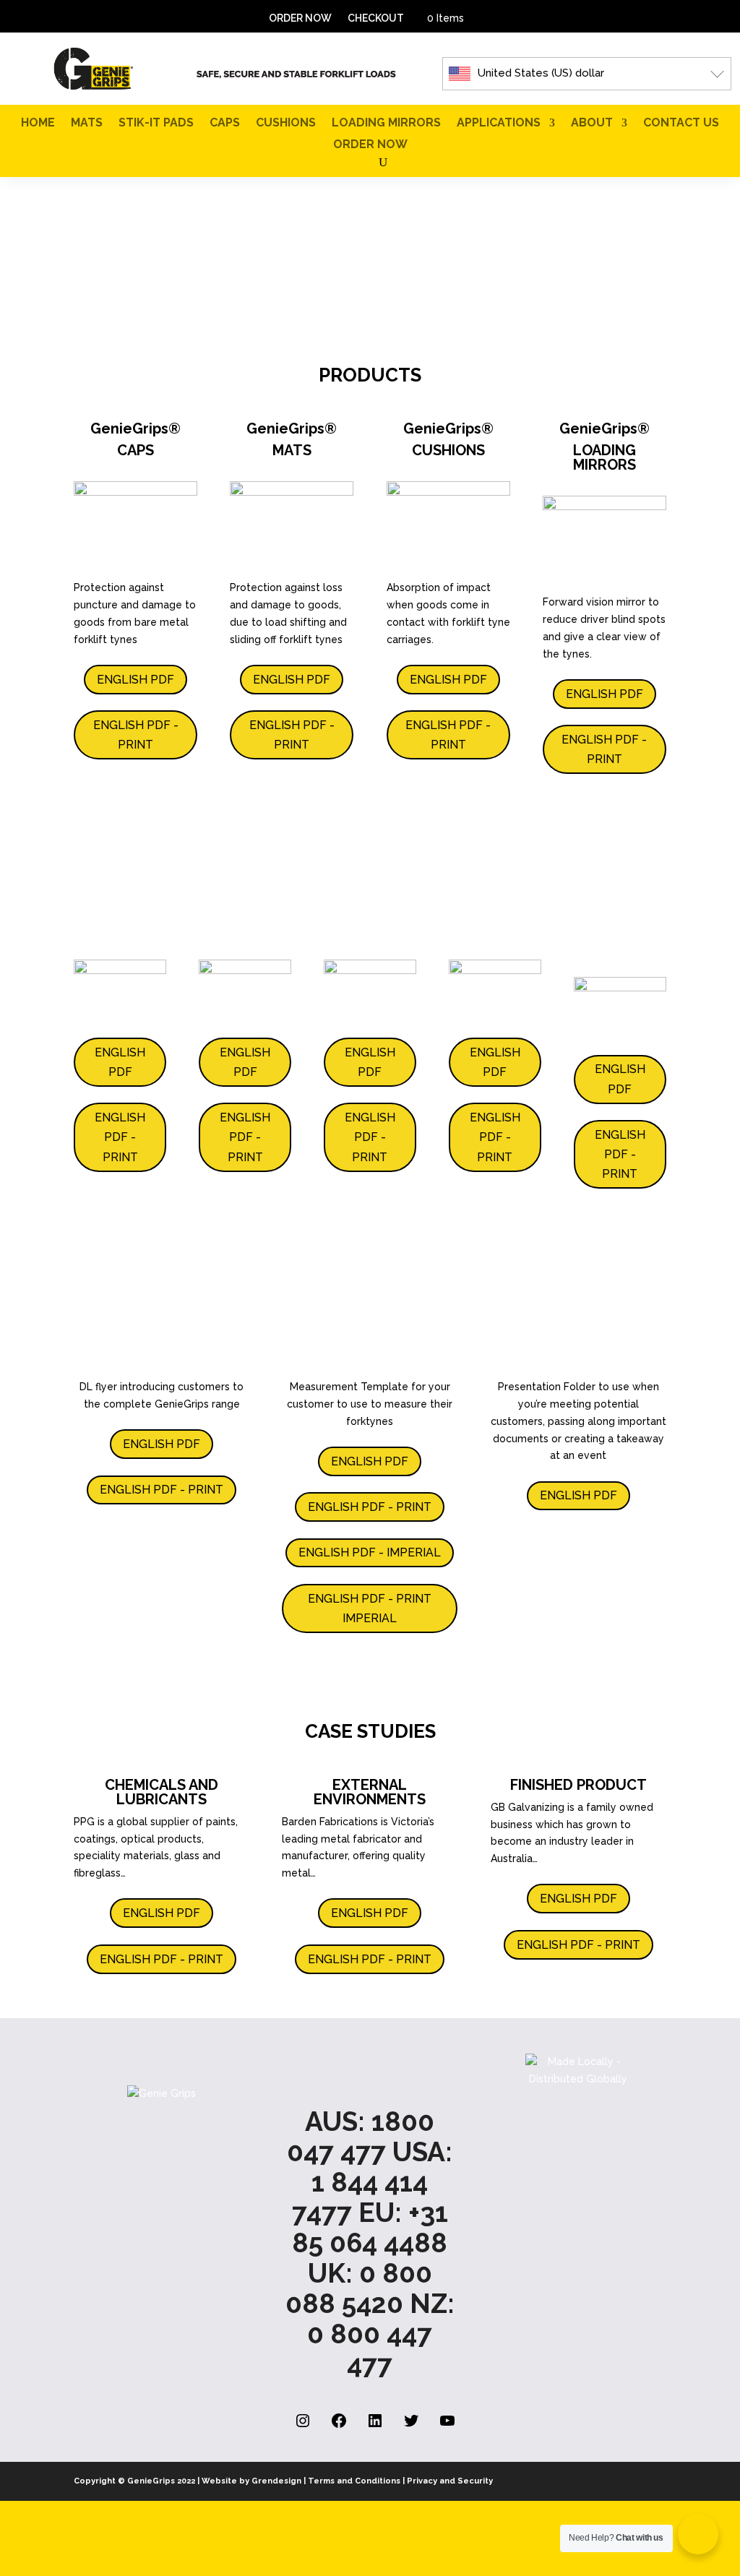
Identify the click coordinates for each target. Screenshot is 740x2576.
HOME (38, 124)
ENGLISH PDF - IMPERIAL (370, 1552)
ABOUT (592, 124)
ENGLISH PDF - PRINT (136, 735)
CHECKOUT (376, 18)
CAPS (225, 124)
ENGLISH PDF (135, 680)
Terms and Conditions (354, 2481)
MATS (87, 124)
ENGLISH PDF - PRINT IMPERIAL (370, 1608)
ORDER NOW (300, 18)
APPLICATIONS (499, 124)
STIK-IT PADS (156, 124)
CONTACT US (681, 124)
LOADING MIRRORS (386, 124)
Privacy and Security (450, 2481)
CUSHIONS (286, 124)
